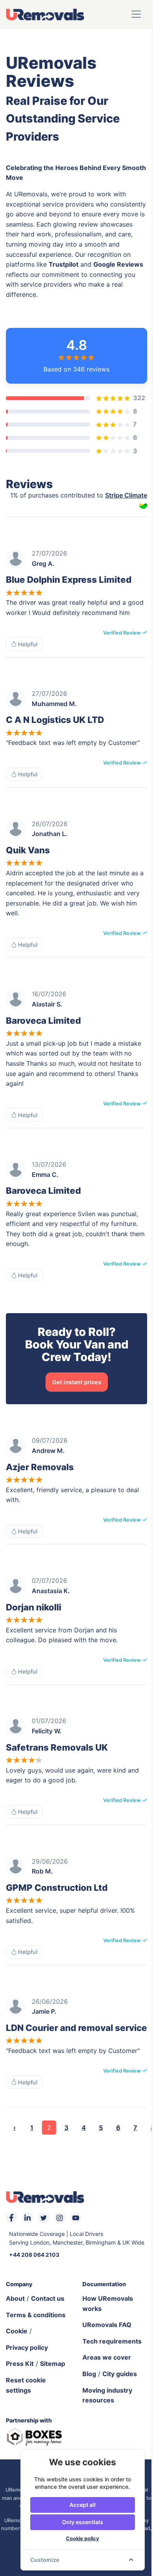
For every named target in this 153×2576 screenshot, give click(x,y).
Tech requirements (112, 2341)
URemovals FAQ (107, 2325)
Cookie (17, 2331)
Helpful (27, 644)
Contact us (48, 2298)
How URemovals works (108, 2303)
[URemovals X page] (44, 2218)
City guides (120, 2374)
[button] (136, 14)
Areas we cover (107, 2357)
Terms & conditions (36, 2315)
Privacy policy (27, 2347)
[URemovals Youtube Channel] (76, 2218)
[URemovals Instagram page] (60, 2218)
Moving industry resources (107, 2395)
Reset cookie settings (26, 2385)
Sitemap (53, 2364)
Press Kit (20, 2364)
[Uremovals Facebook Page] (11, 2218)
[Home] (45, 14)
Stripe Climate (126, 495)
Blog (89, 2374)
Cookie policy (83, 2538)
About (15, 2298)
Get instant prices (77, 1382)
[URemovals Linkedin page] (27, 2218)
